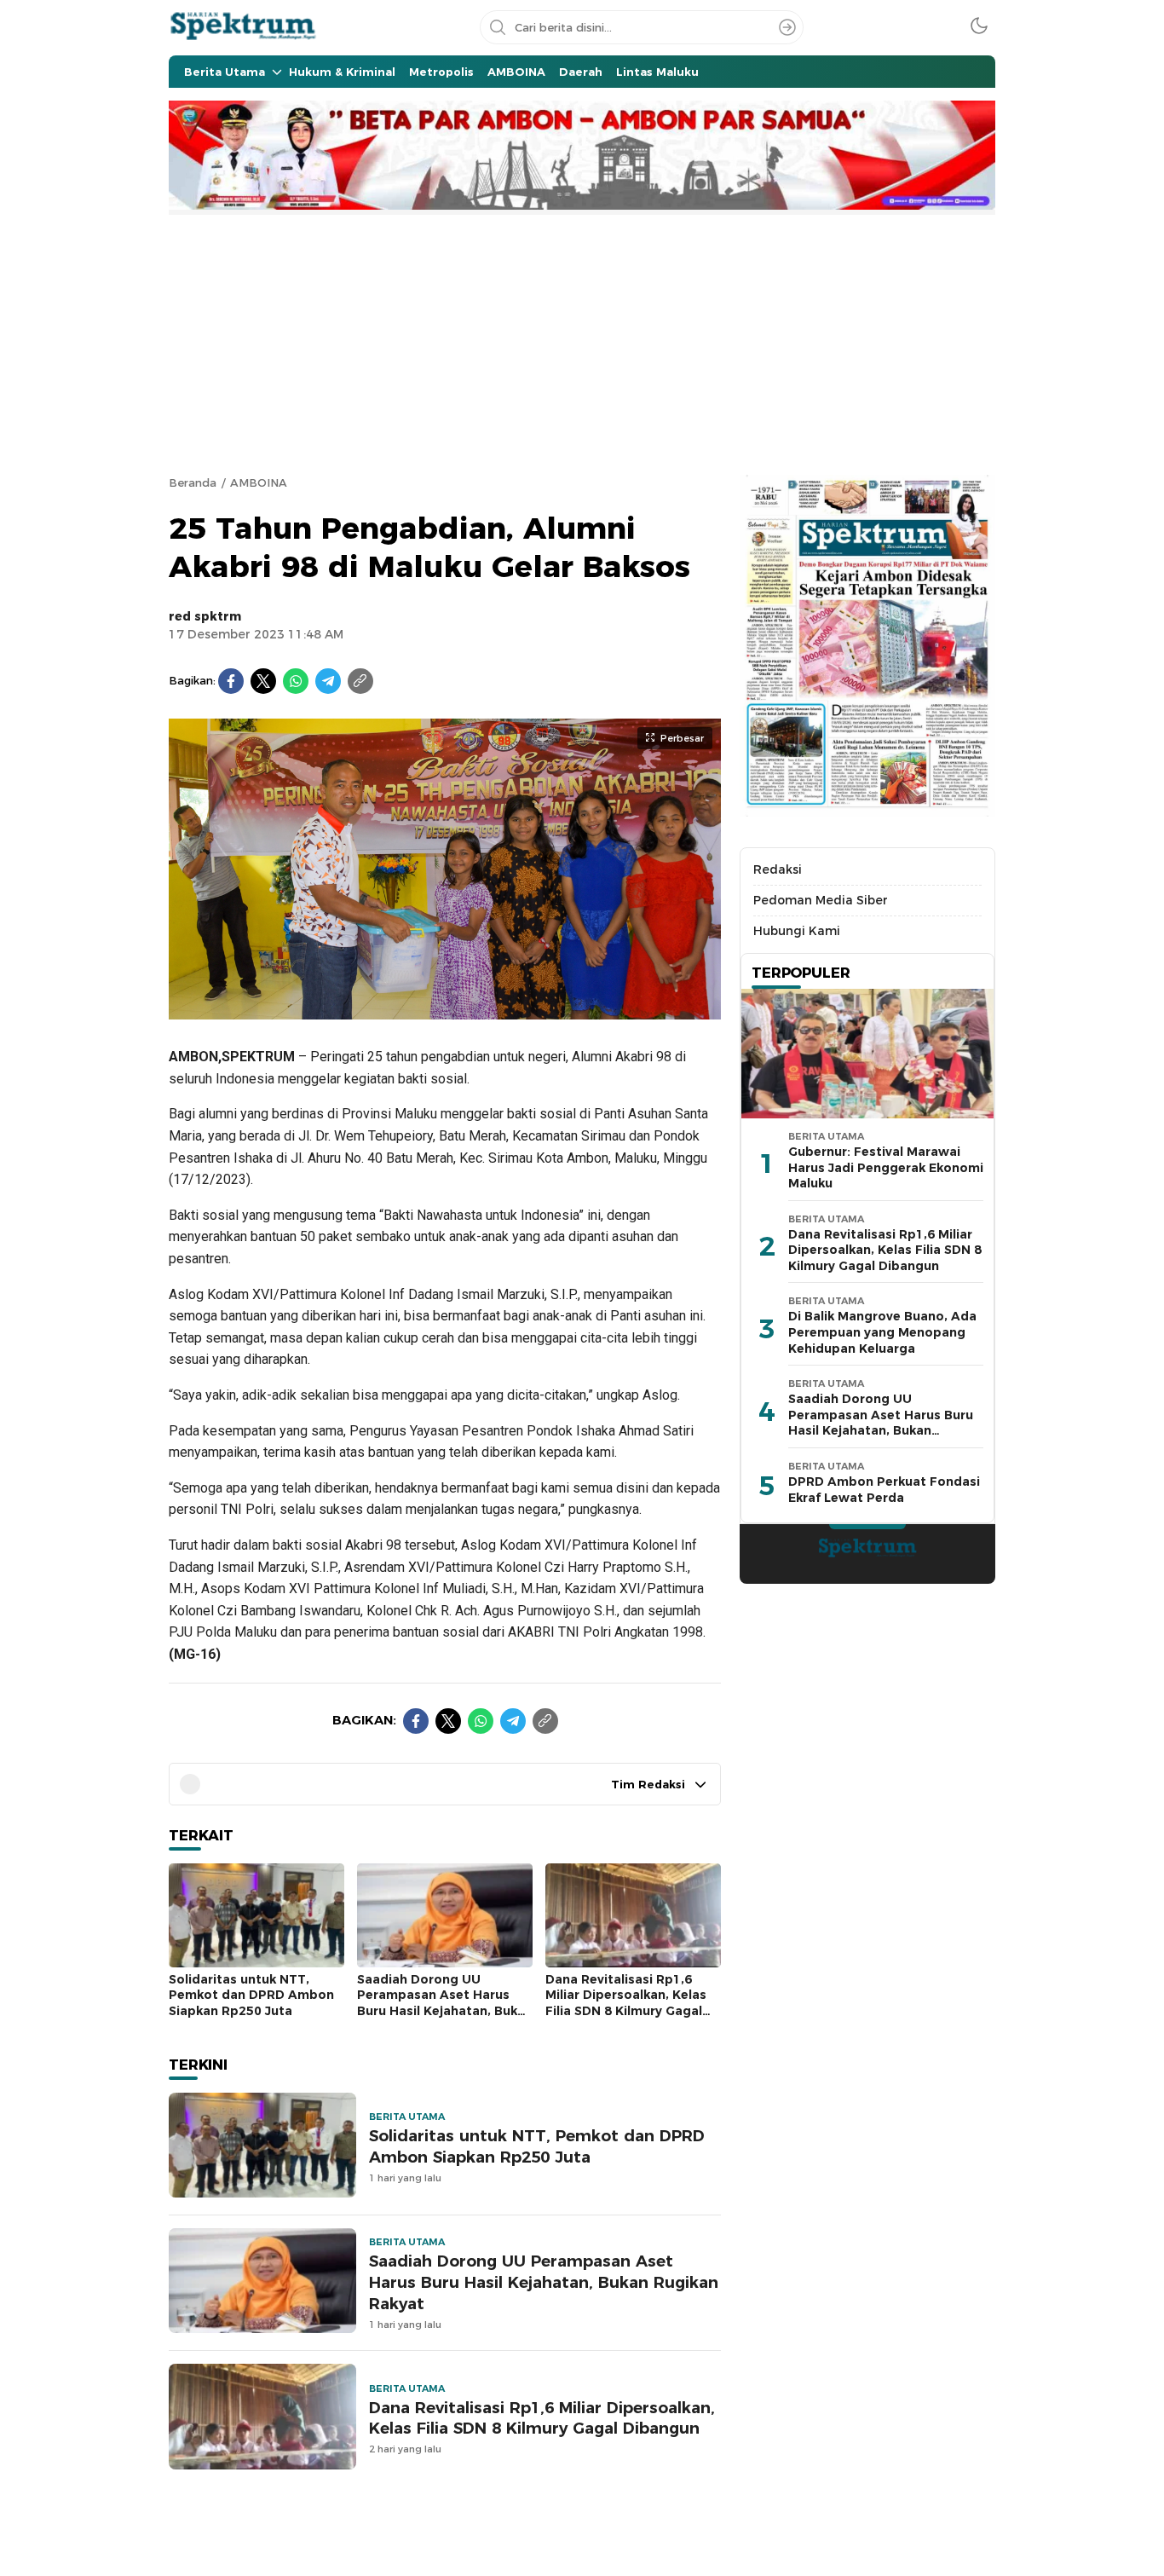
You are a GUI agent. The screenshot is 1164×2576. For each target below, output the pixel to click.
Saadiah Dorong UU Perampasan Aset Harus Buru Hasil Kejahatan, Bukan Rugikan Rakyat (445, 2003)
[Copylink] (360, 681)
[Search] (787, 27)
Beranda (193, 482)
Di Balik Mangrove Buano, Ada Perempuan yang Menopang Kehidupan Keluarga (882, 1332)
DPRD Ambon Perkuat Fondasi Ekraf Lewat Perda (884, 1490)
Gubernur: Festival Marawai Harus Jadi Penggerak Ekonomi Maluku (886, 1167)
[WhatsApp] (296, 681)
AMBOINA (259, 482)
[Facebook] (231, 681)
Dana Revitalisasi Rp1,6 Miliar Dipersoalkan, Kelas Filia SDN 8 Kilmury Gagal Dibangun (626, 2003)
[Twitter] (263, 681)
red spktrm (205, 616)
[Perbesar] (445, 1011)
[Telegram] (328, 681)
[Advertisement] (582, 343)
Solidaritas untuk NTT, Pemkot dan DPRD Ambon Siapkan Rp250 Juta (251, 1995)
